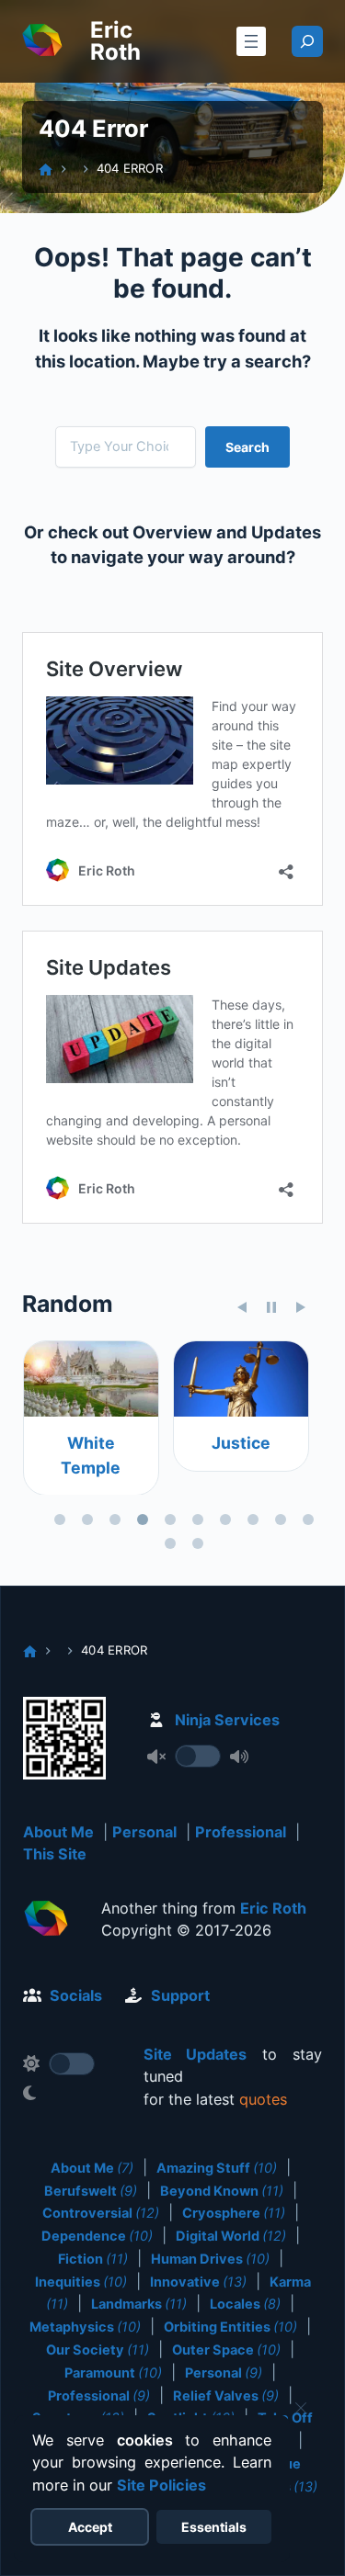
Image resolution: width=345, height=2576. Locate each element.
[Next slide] (301, 1307)
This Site (55, 1854)
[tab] (60, 1520)
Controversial (101, 2213)
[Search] (307, 41)
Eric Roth (115, 41)
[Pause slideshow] (271, 1307)
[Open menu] (251, 41)
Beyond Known (222, 2191)
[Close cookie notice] (301, 2408)
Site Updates (195, 2054)
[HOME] (46, 169)
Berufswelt (91, 2191)
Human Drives (210, 2259)
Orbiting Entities (230, 2327)
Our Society (98, 2350)
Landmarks (139, 2304)
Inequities (81, 2282)
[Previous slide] (242, 1307)
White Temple (91, 1455)
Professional (241, 1832)
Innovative (198, 2282)
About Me (58, 1832)
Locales (245, 2304)
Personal (144, 1832)
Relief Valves (226, 2396)
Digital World (231, 2236)
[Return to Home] (46, 1921)
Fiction (93, 2259)
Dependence (97, 2236)
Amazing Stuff (217, 2168)
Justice (240, 1443)
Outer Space (226, 2350)
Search (247, 447)
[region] (172, 1449)
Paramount (113, 2373)
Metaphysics (85, 2327)
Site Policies (161, 2485)
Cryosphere (234, 2213)
